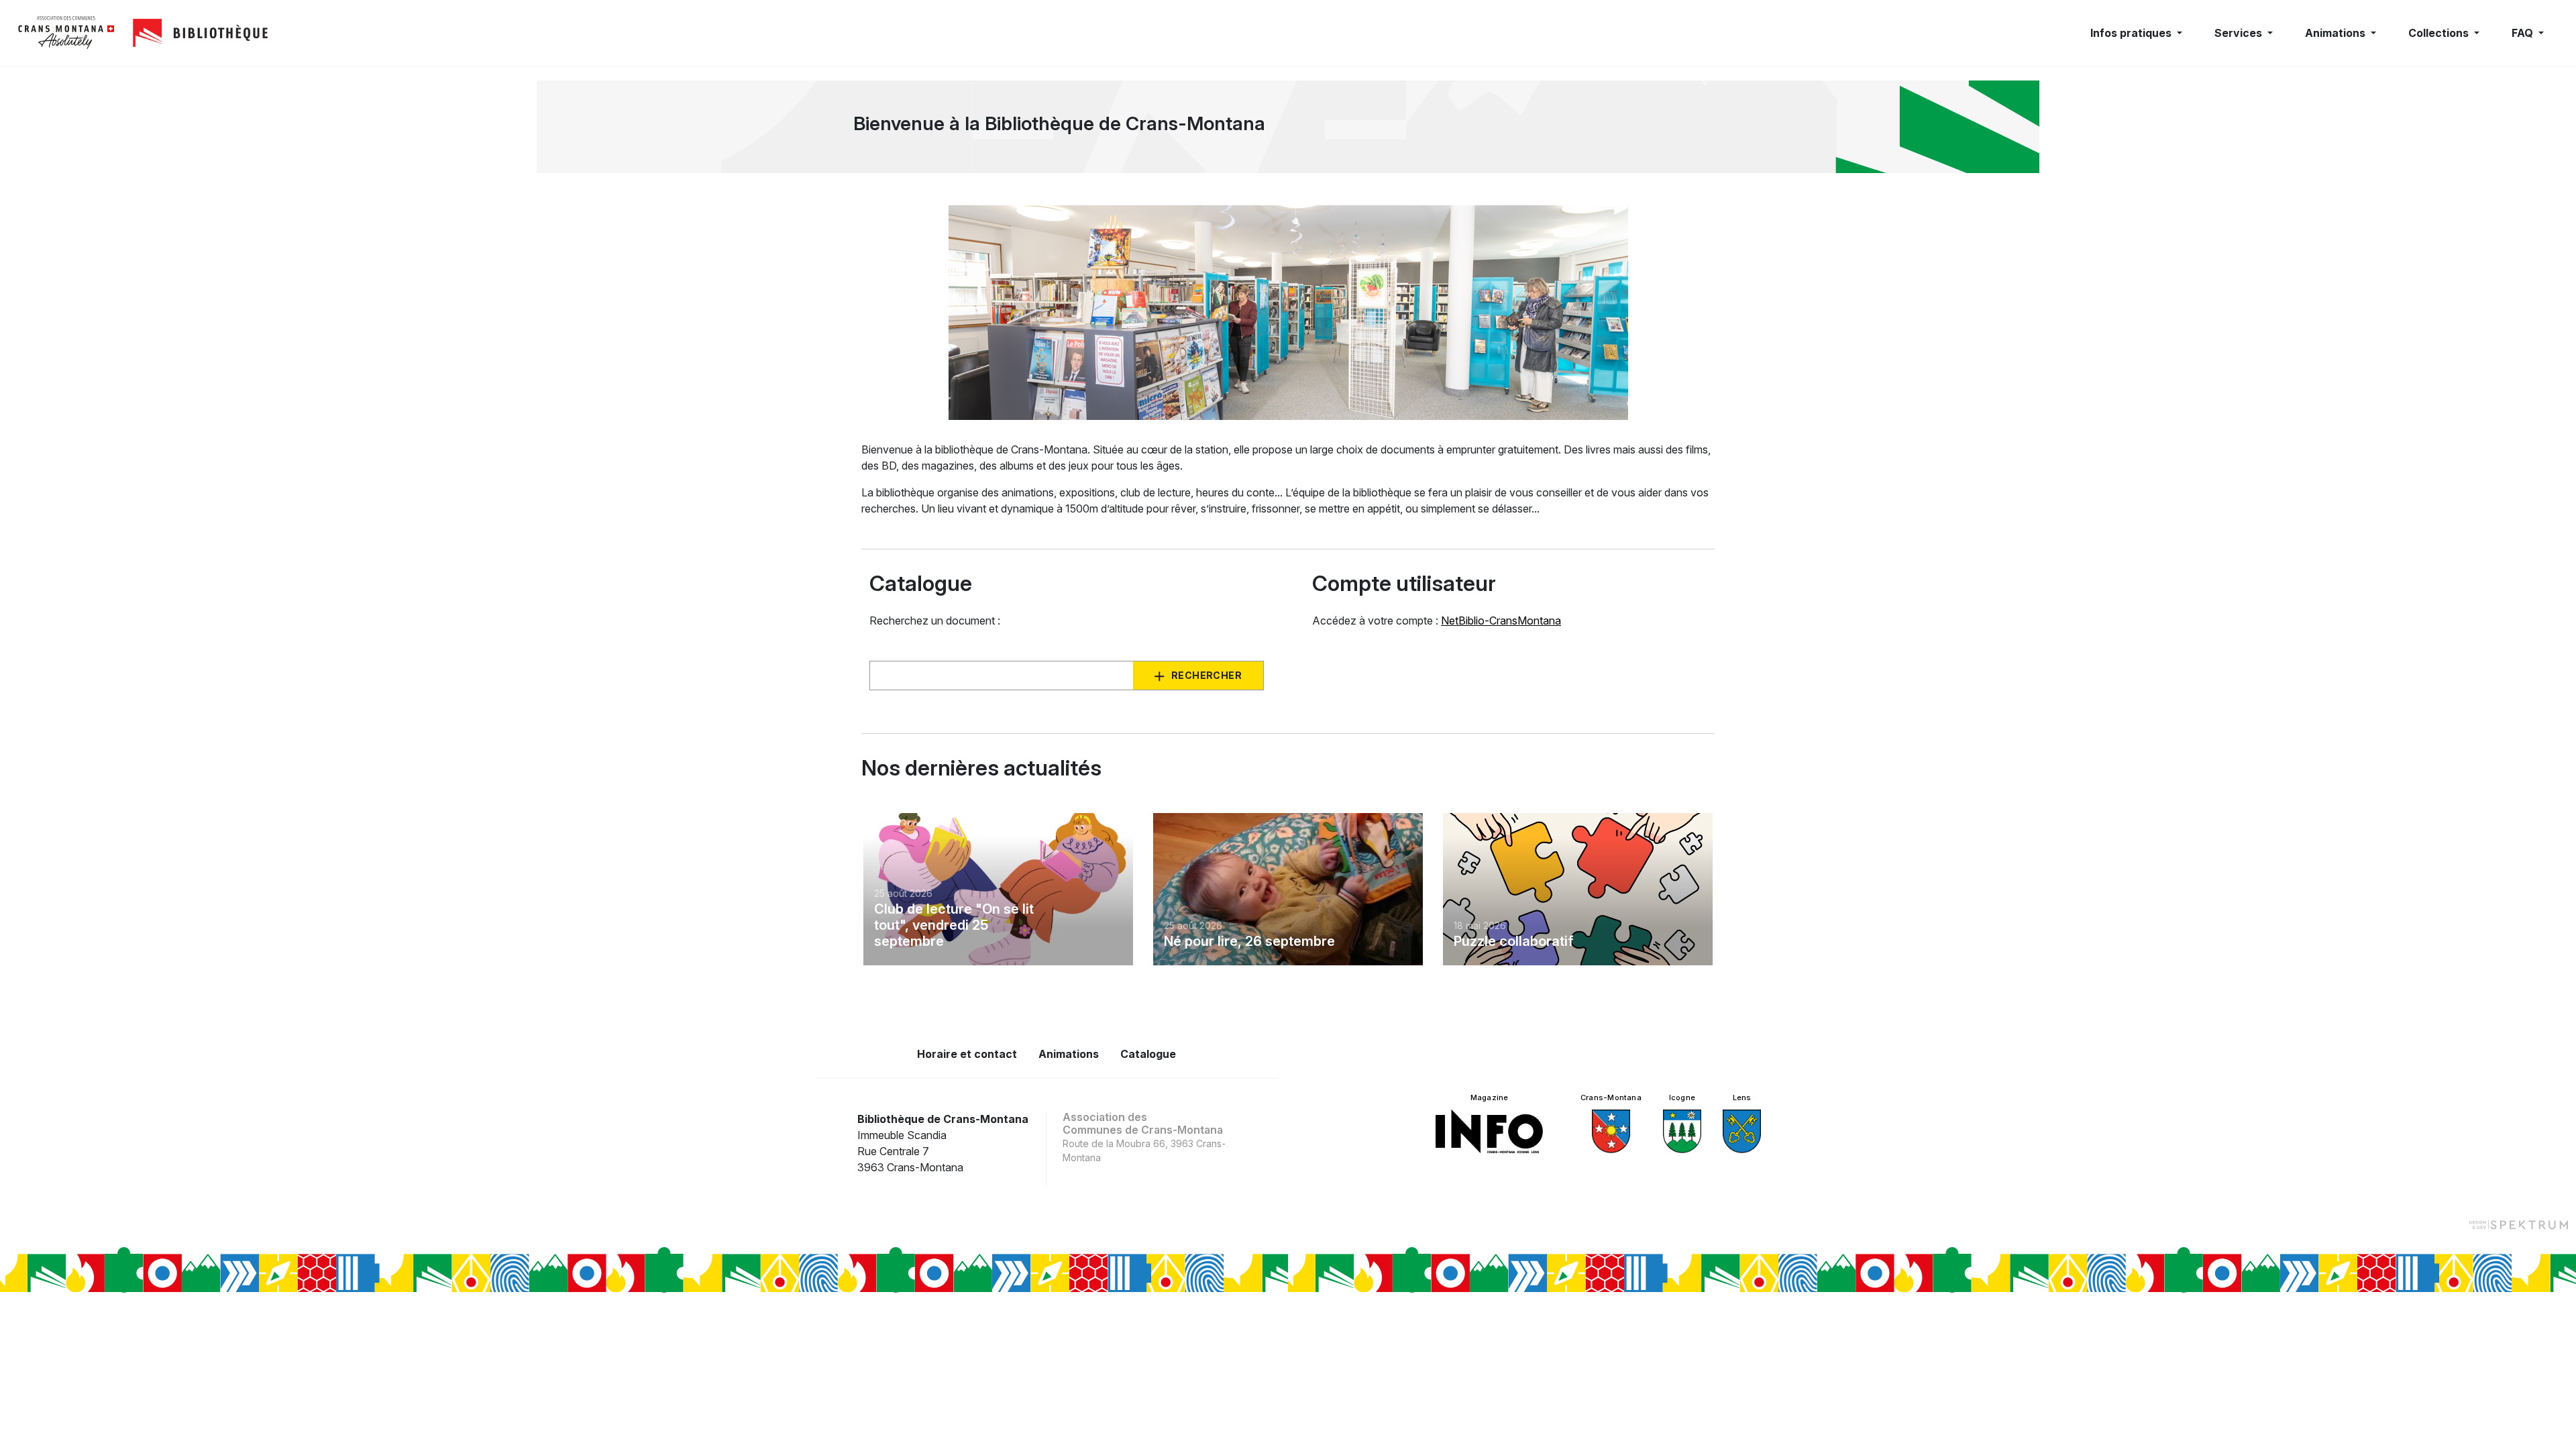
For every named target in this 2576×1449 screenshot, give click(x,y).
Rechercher (1206, 675)
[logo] (66, 33)
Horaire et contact (967, 1054)
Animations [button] (2337, 33)
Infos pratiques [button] (2132, 33)
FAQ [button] (2524, 33)
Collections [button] (2440, 33)
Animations (1069, 1054)
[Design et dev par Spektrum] (2518, 1225)
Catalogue (1148, 1054)
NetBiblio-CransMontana (1501, 621)
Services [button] (2240, 33)
